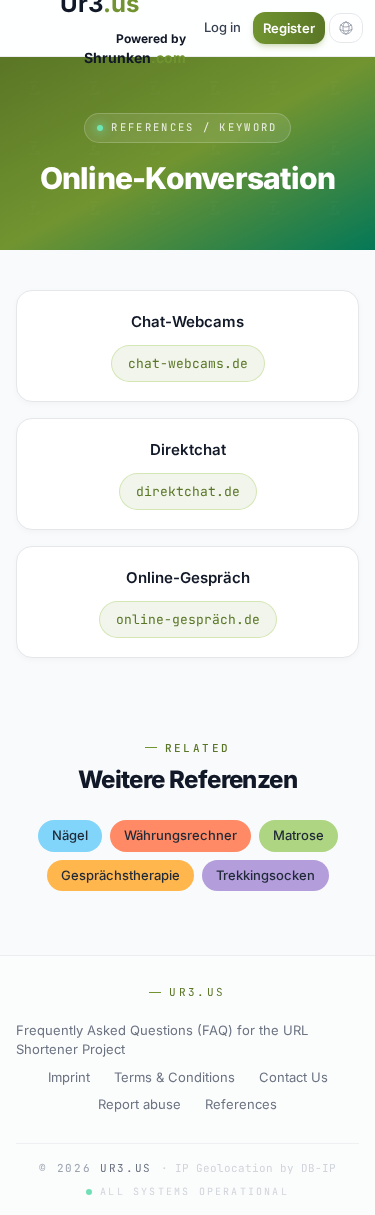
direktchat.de (188, 491)
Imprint (69, 1077)
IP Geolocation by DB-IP (255, 1168)
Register (289, 28)
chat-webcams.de (188, 363)
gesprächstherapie (120, 875)
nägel (70, 835)
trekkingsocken (265, 875)
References (241, 1104)
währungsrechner (180, 835)
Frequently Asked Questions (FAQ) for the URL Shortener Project (162, 1040)
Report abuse (139, 1104)
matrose (298, 835)
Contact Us (293, 1077)
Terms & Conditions (174, 1077)
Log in (222, 27)
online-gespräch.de (188, 619)
